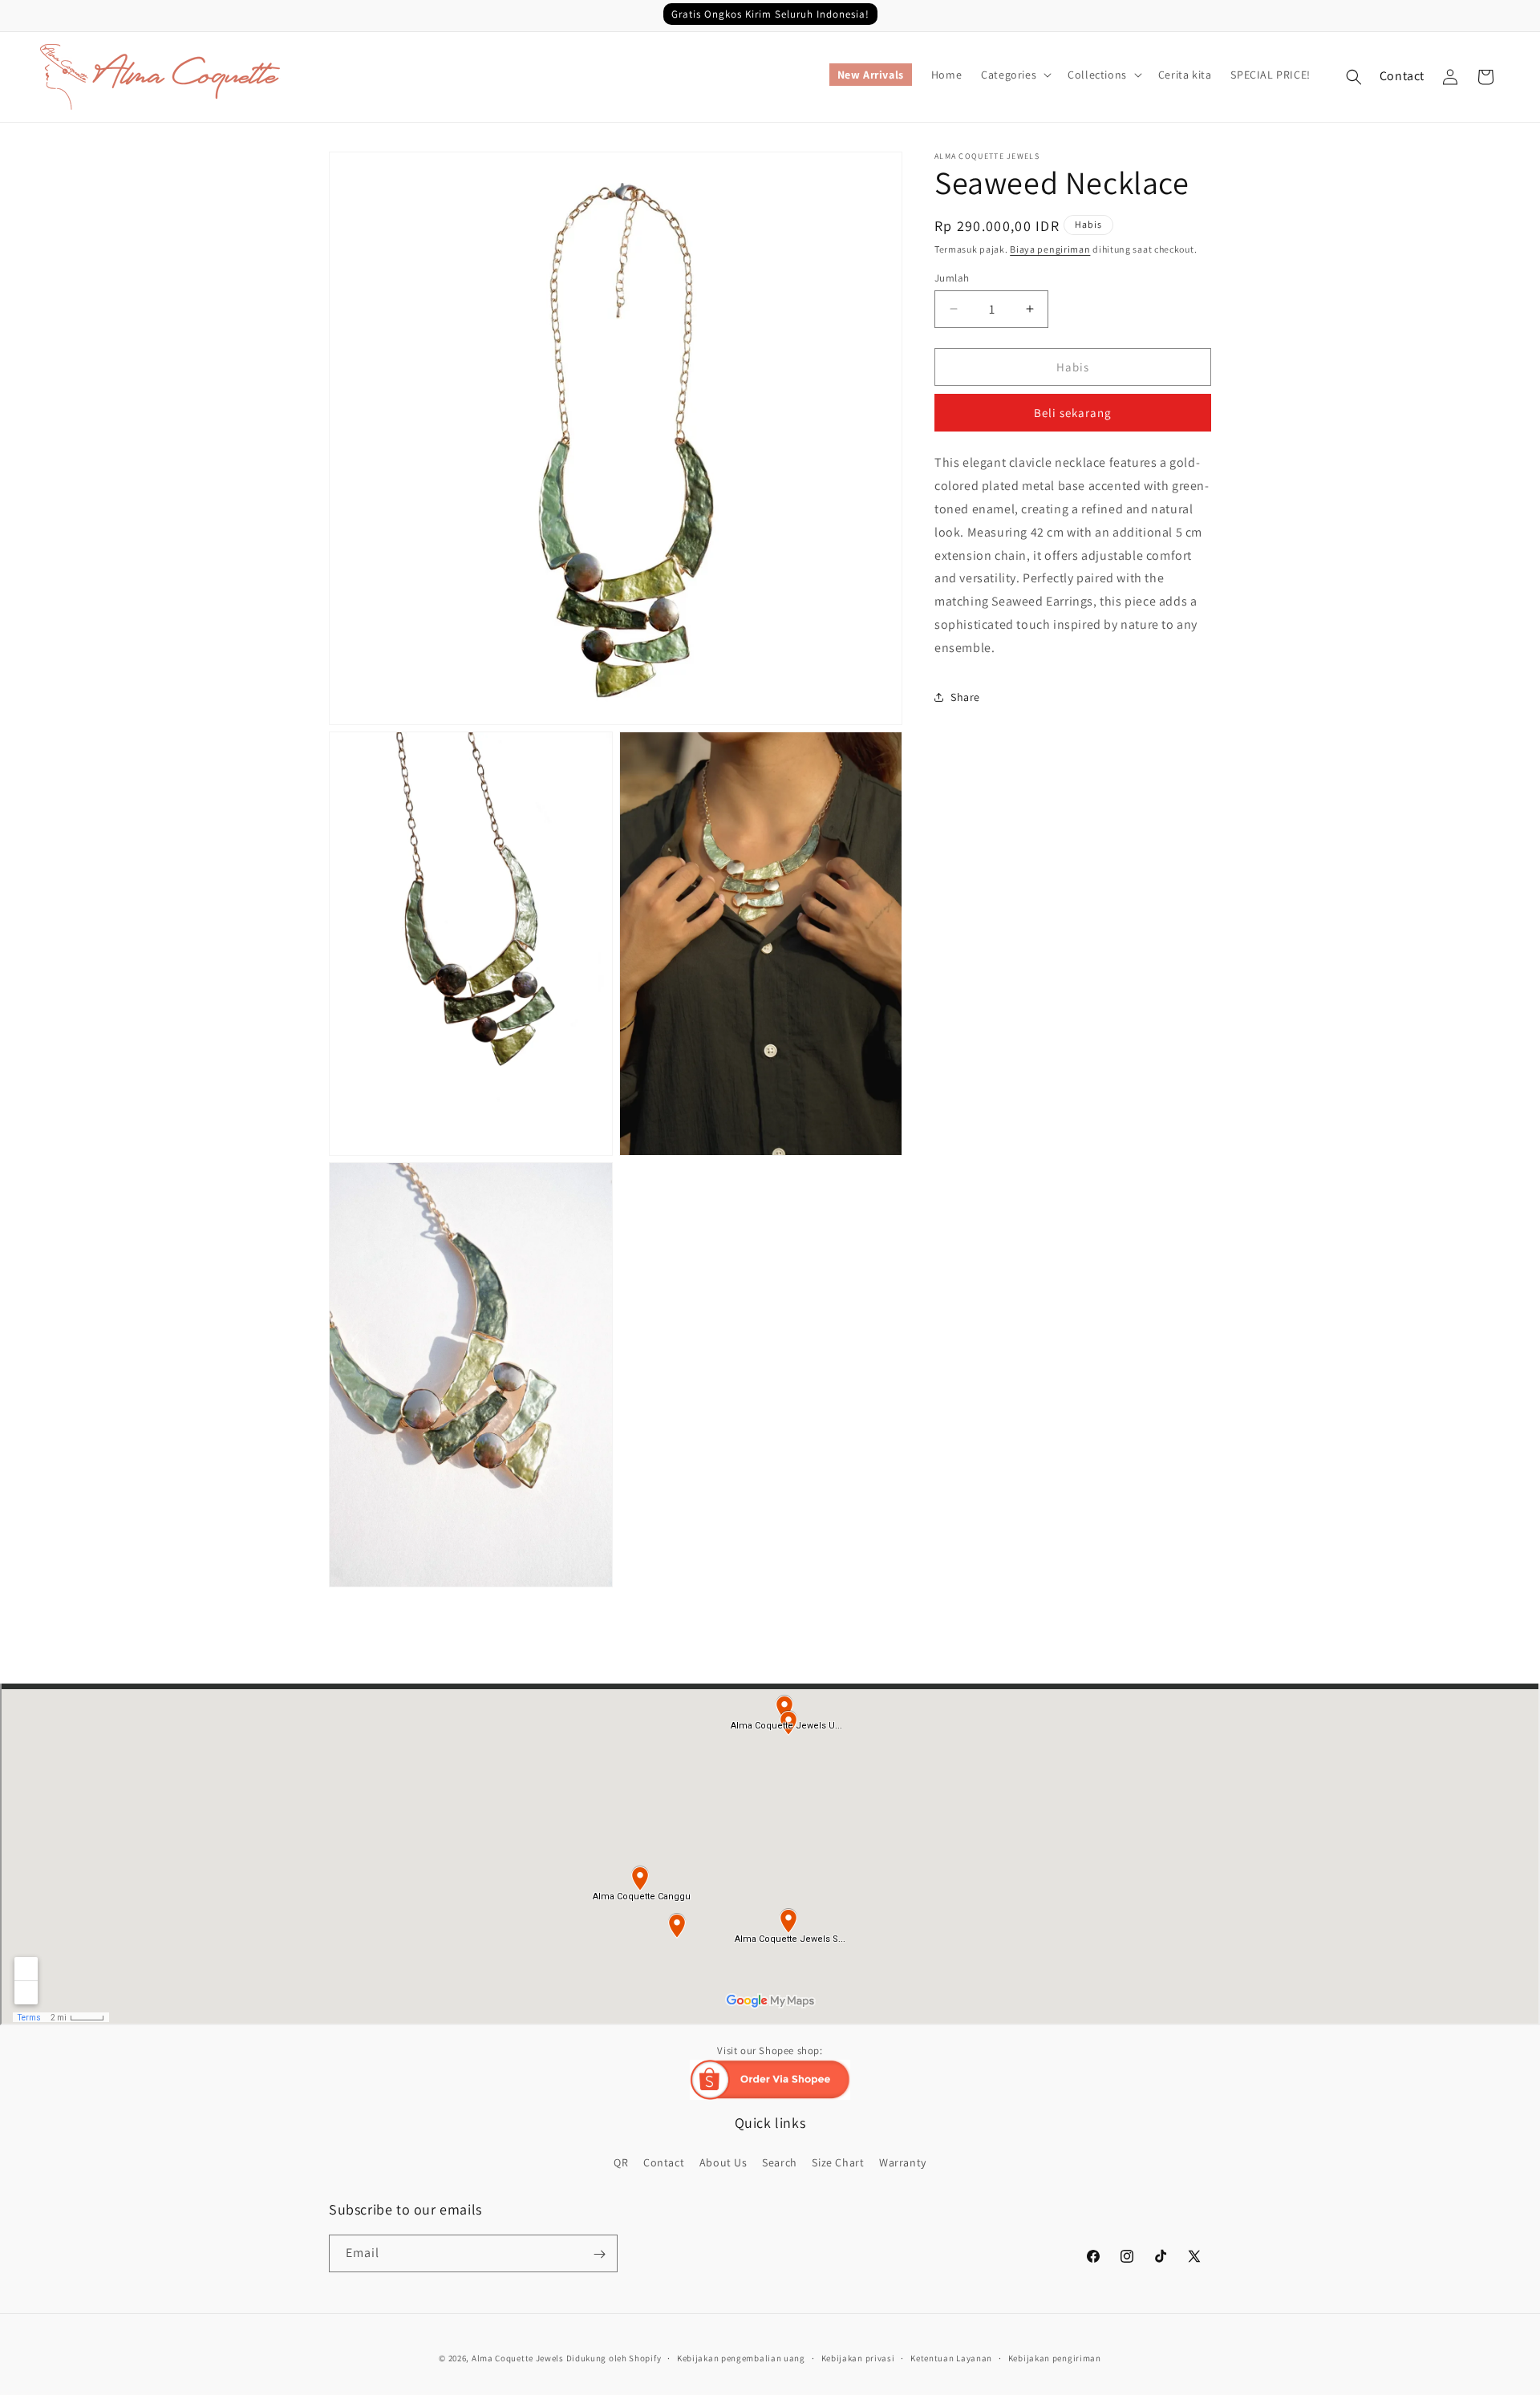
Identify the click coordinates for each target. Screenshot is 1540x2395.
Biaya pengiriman (1050, 249)
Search (780, 2162)
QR (621, 2162)
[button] (1015, 75)
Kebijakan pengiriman (1055, 2357)
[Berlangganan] (599, 2254)
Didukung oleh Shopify (614, 2358)
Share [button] (965, 696)
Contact (1402, 76)
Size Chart (838, 2162)
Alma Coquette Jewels (518, 2358)
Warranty (903, 2162)
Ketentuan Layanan (951, 2357)
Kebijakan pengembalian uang (741, 2357)
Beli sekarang (1073, 413)
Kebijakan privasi (858, 2357)
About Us (723, 2162)
